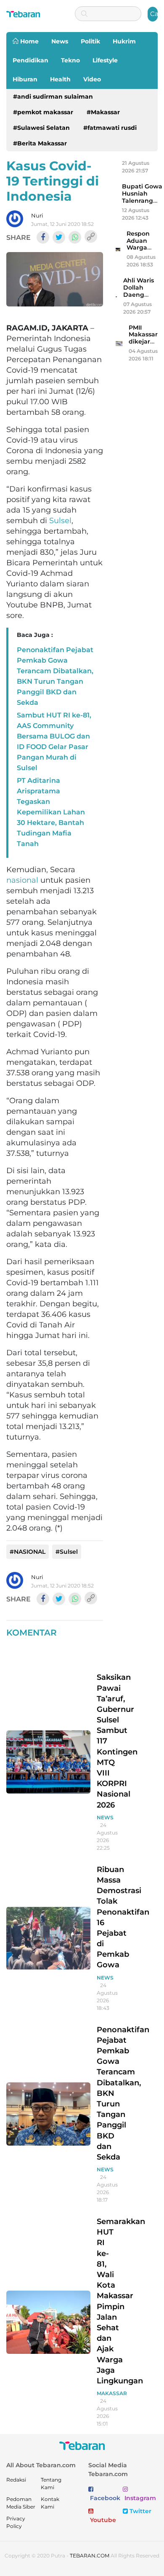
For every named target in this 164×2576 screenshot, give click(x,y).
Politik (90, 41)
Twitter (140, 2511)
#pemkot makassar (43, 112)
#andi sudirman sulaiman (53, 97)
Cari (154, 14)
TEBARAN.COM (90, 2556)
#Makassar (103, 112)
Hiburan (25, 79)
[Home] (23, 14)
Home (29, 41)
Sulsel (60, 521)
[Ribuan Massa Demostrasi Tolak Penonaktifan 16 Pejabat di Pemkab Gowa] (48, 1938)
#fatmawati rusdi (110, 128)
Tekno (70, 60)
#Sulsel (67, 1552)
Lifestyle (105, 60)
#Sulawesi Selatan (41, 128)
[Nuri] (15, 219)
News (60, 41)
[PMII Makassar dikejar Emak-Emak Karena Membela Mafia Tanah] (119, 343)
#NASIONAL (28, 1552)
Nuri (37, 215)
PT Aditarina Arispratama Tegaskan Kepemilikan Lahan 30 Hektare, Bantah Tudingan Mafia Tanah (51, 812)
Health (60, 79)
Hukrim (124, 41)
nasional (22, 880)
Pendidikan (30, 60)
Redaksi (16, 2480)
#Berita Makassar (40, 143)
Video (92, 79)
